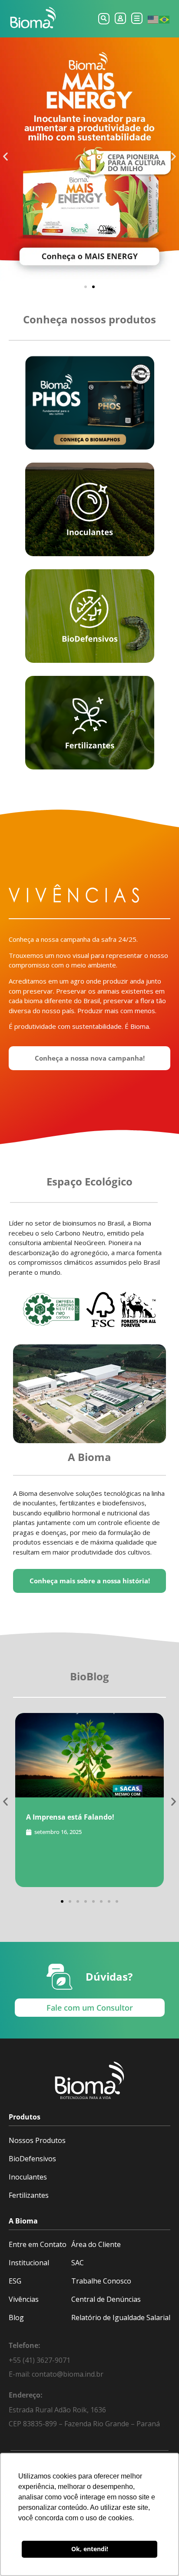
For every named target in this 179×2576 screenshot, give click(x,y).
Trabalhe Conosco (101, 2281)
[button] (104, 19)
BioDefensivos (32, 2159)
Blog (16, 2317)
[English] (153, 19)
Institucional (29, 2263)
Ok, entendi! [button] (90, 2549)
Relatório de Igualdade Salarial (121, 2317)
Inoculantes (28, 2177)
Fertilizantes (29, 2195)
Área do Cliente (96, 2244)
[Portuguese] (165, 19)
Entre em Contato (38, 2244)
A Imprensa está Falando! (70, 1817)
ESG (15, 2281)
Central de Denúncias (106, 2299)
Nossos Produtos (37, 2140)
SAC (78, 2263)
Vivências (24, 2299)
